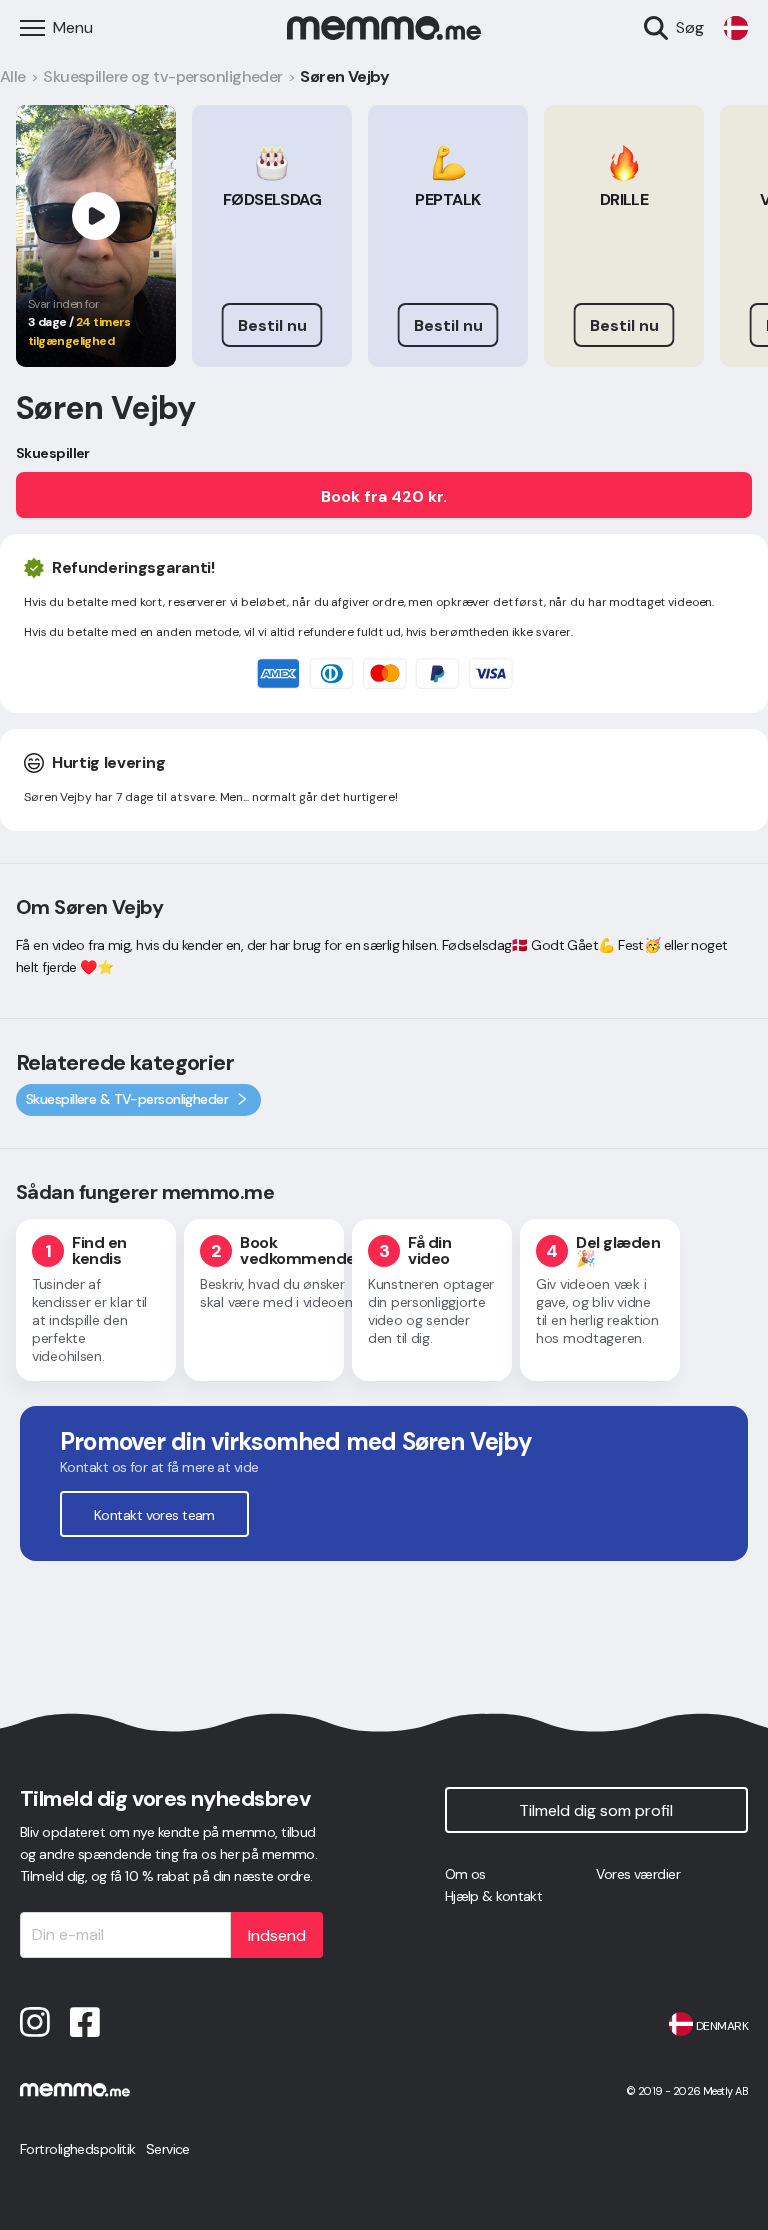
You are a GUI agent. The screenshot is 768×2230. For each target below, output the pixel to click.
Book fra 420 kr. (384, 496)
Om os (465, 1874)
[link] (736, 28)
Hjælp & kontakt (494, 1896)
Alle (13, 76)
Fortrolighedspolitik (78, 2149)
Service (168, 2149)
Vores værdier (638, 1874)
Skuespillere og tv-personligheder (163, 76)
